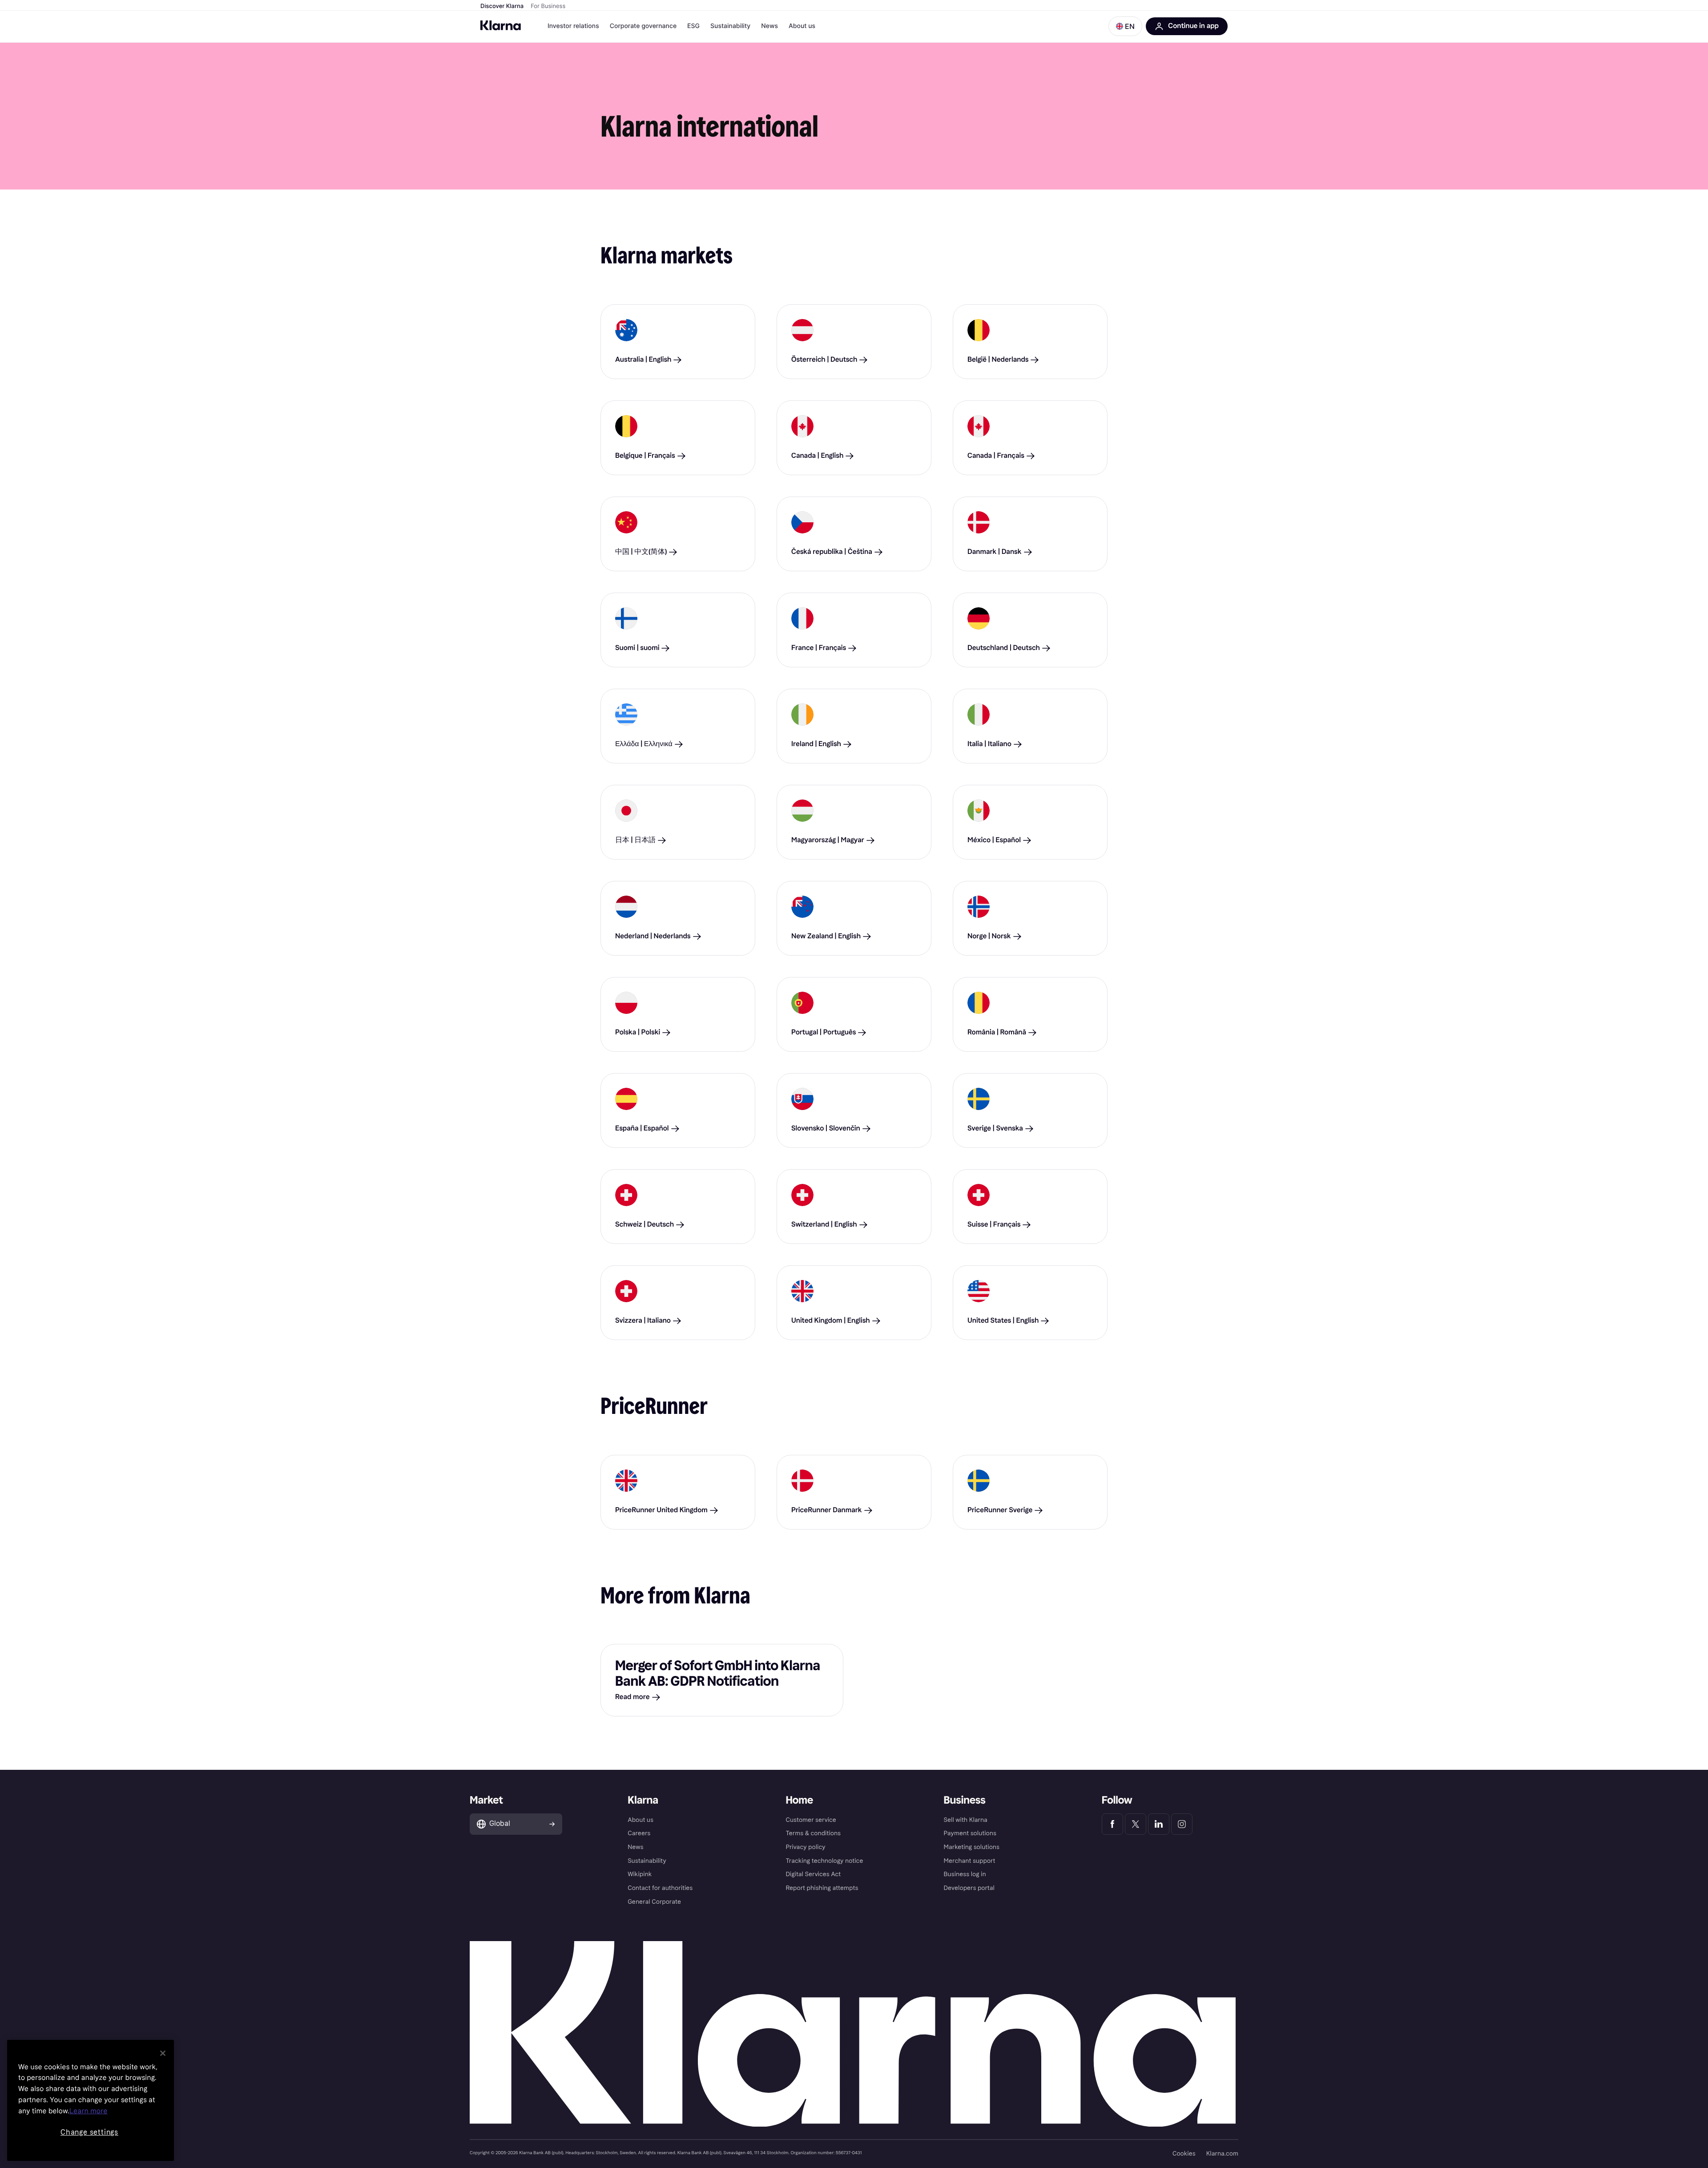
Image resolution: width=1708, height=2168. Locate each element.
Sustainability (730, 26)
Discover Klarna (502, 6)
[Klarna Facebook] (1112, 1824)
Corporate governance (643, 26)
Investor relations (573, 26)
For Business (548, 6)
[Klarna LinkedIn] (1159, 1824)
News (769, 26)
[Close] (163, 2053)
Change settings (89, 2132)
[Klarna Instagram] (1182, 1824)
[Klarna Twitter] (1136, 1824)
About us (802, 26)
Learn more (89, 2111)
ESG (693, 26)
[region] (91, 2100)
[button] (1125, 26)
